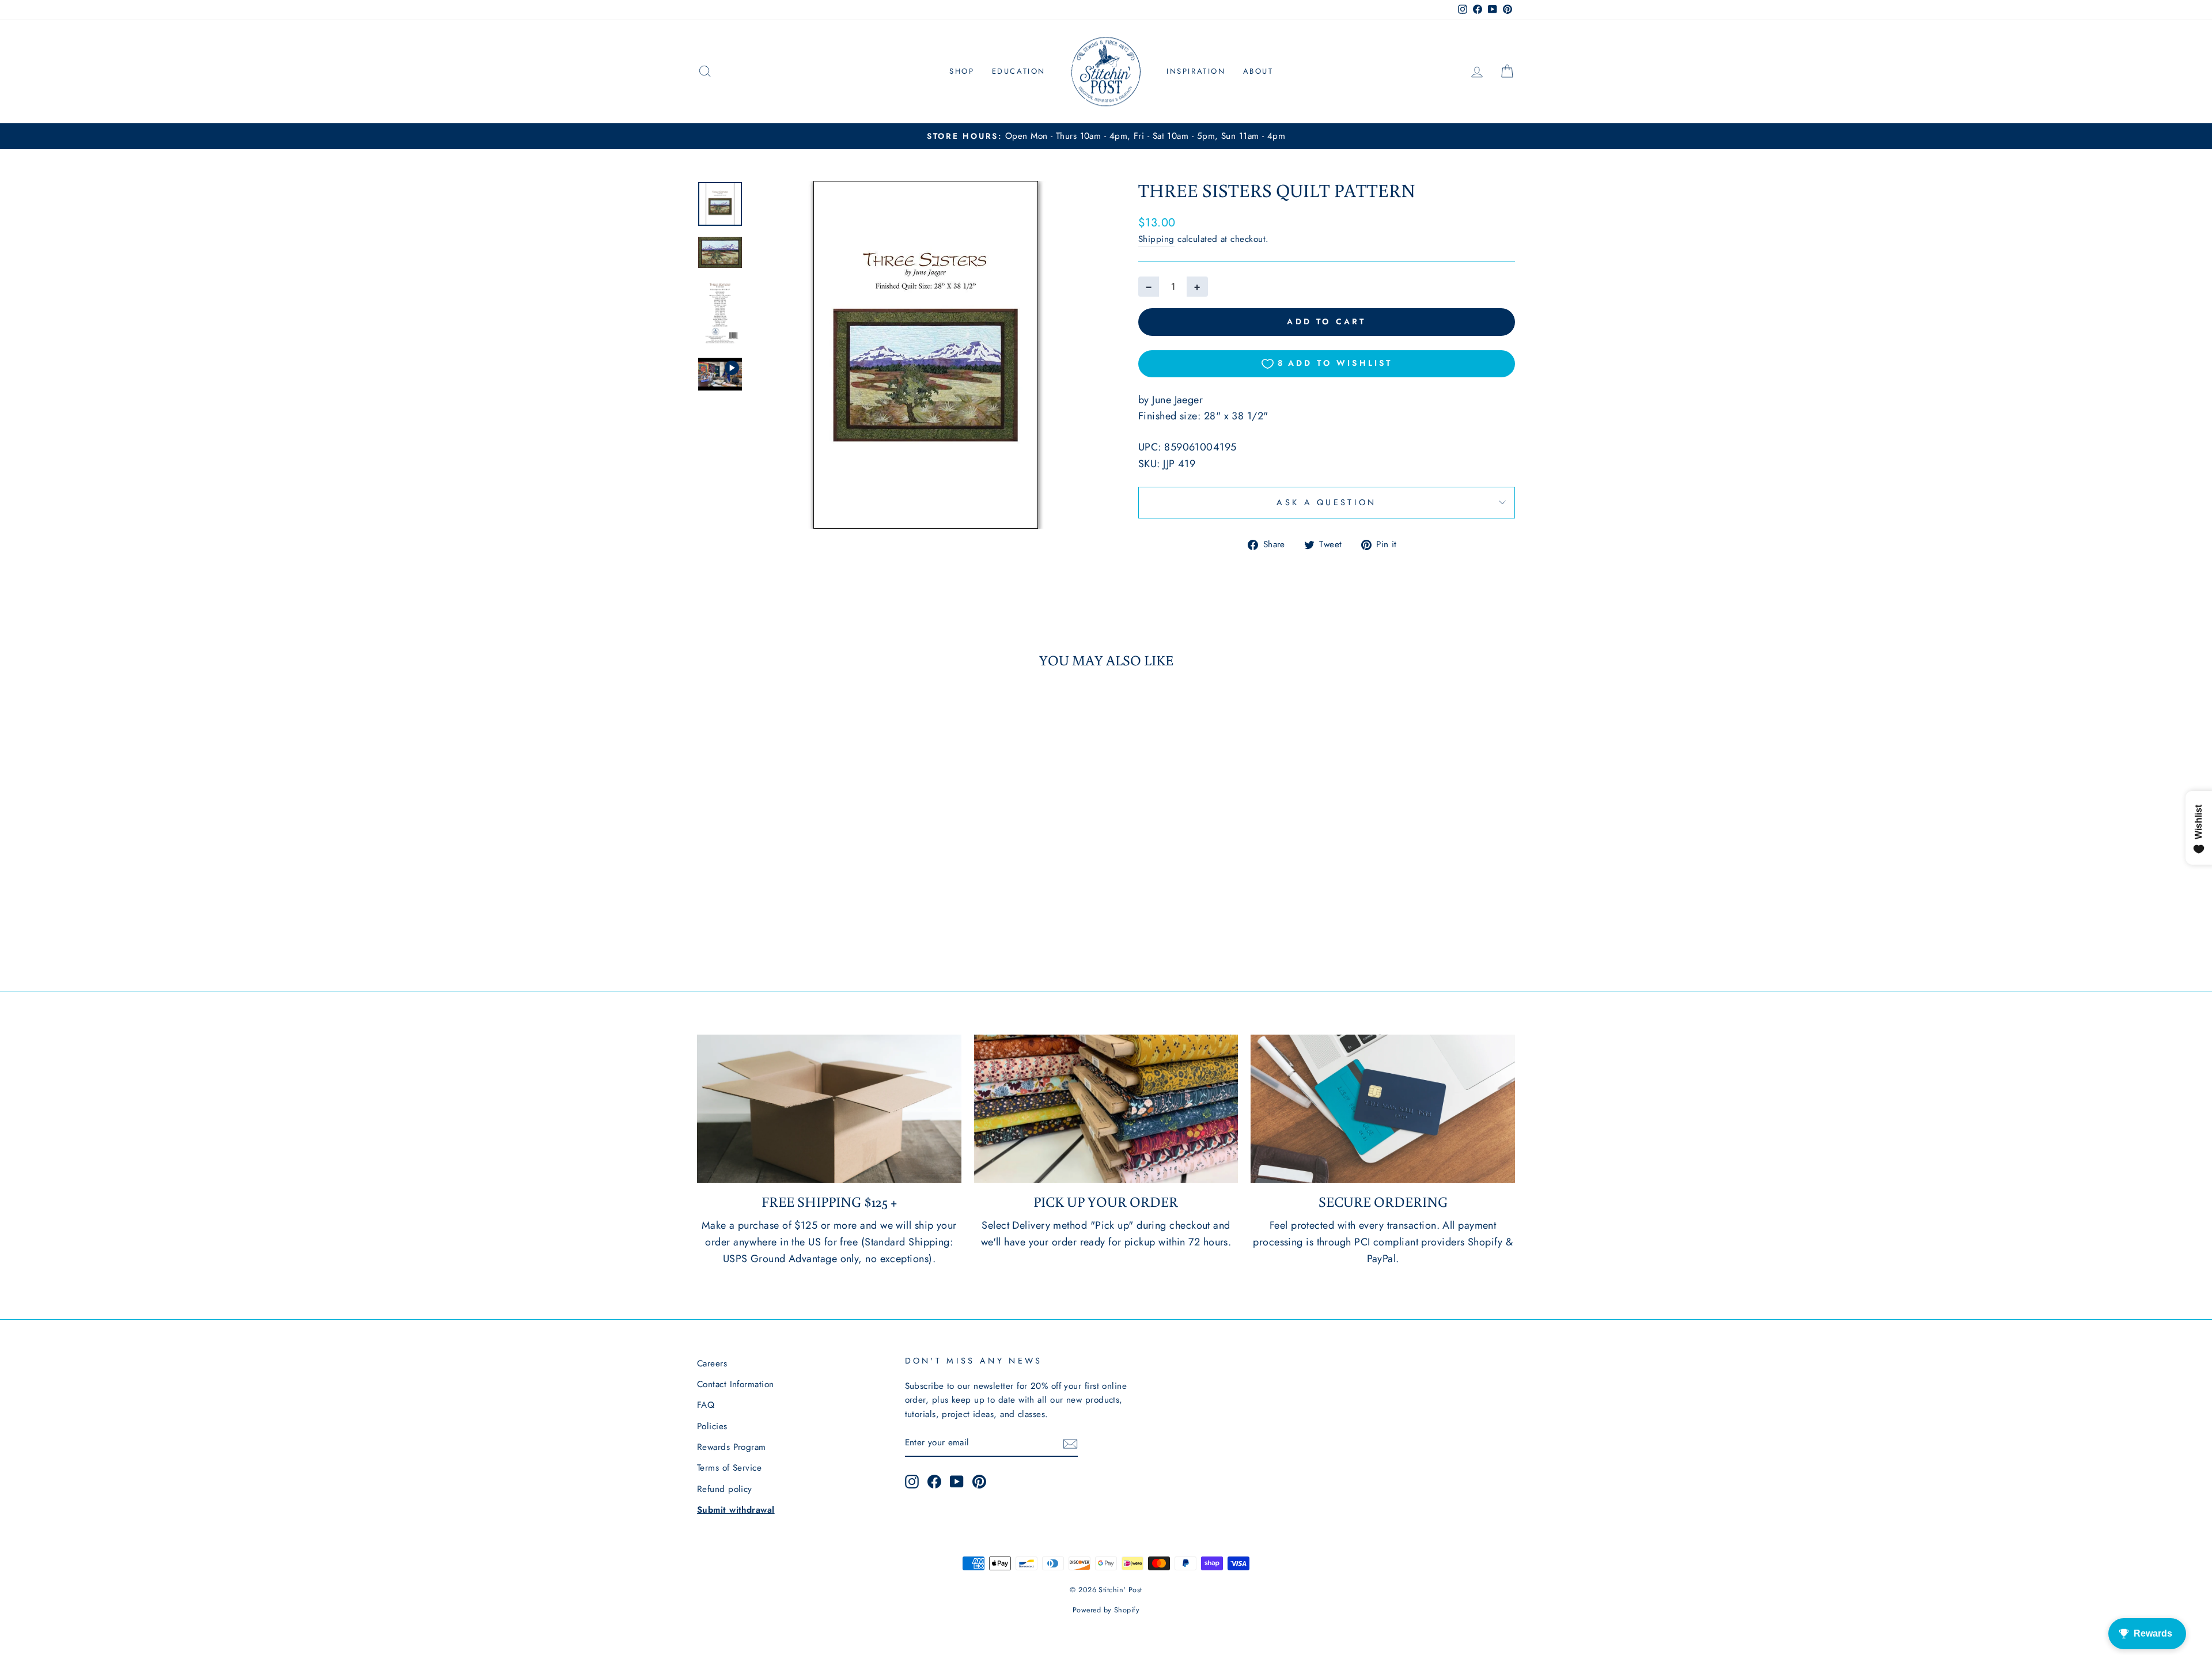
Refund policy (725, 1489)
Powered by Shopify (1106, 1610)
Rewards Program (732, 1447)
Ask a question (1326, 502)
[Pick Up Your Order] (1106, 1109)
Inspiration (1196, 71)
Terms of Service (729, 1468)
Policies (712, 1426)
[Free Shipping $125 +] (829, 1109)
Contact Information (736, 1384)
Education (1019, 71)
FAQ (706, 1405)
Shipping (1156, 239)
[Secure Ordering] (1383, 1109)
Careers (712, 1364)
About (1258, 71)
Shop (962, 71)
